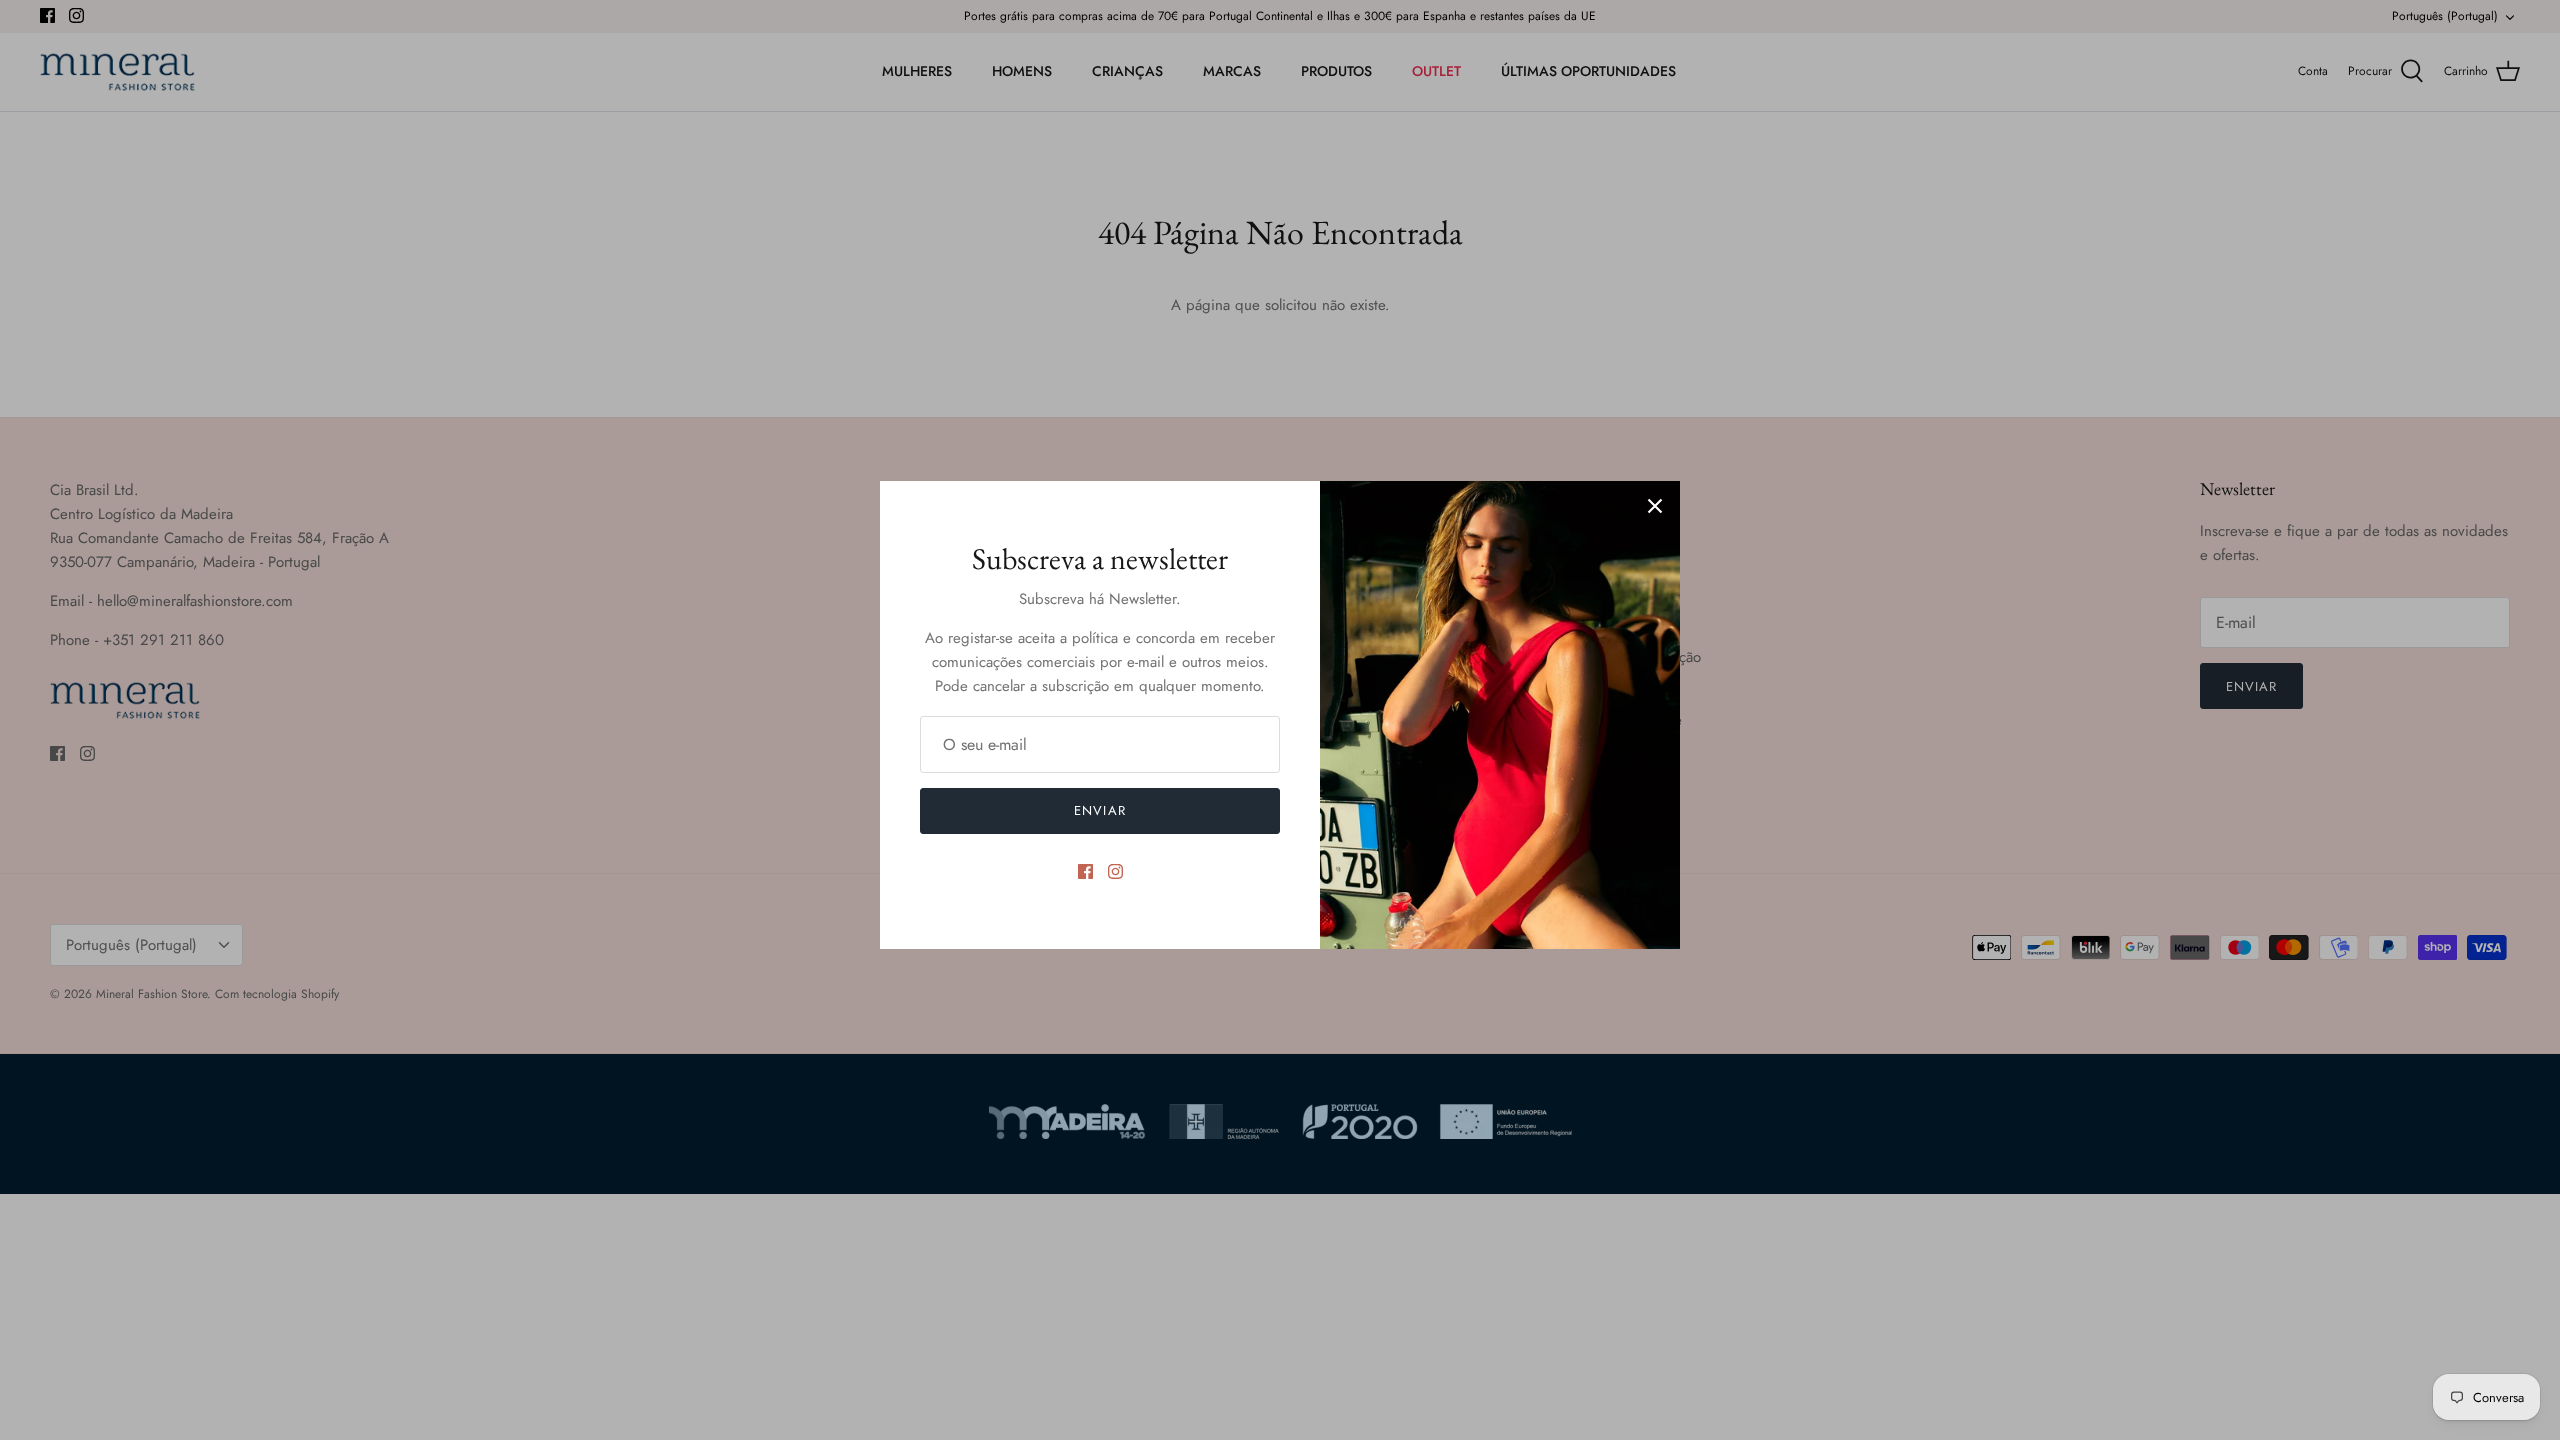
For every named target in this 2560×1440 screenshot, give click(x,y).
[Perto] (1655, 506)
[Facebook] (1085, 871)
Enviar (1099, 810)
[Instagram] (1115, 871)
